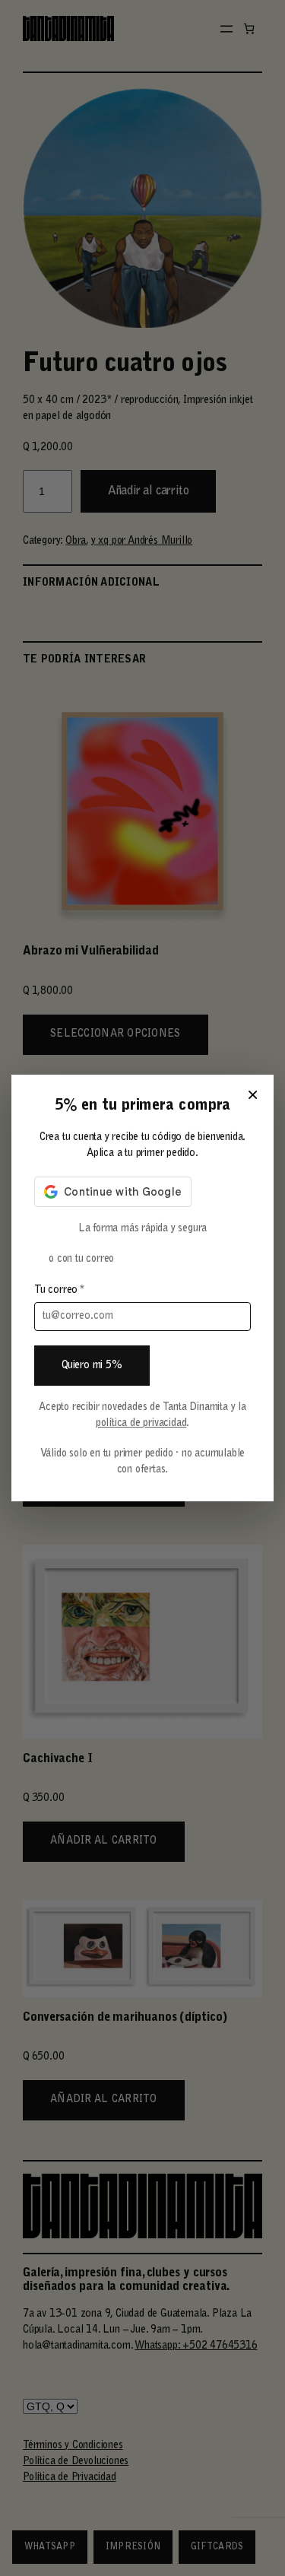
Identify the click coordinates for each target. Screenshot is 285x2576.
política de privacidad (141, 1424)
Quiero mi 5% (92, 1366)
